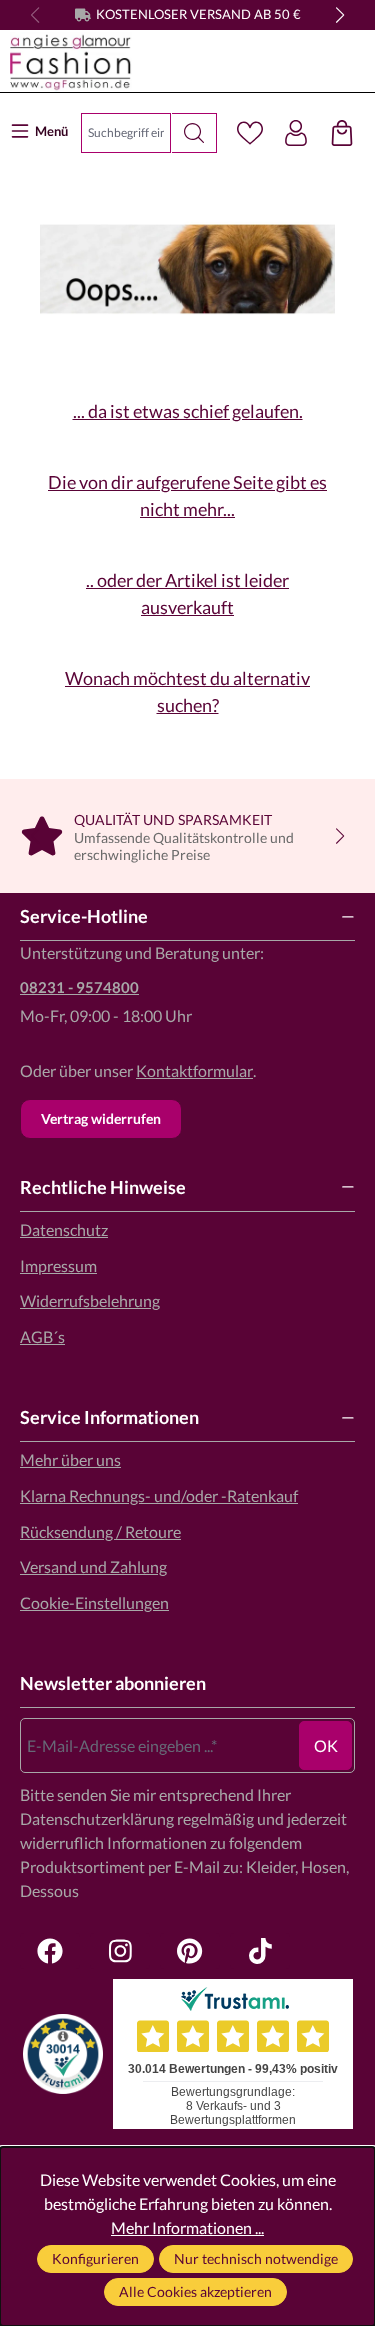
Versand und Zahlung (93, 1566)
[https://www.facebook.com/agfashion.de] (50, 1951)
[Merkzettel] (250, 133)
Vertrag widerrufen (101, 1118)
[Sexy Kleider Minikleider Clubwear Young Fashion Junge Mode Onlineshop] (182, 62)
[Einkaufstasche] (342, 133)
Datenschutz (64, 1229)
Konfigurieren (95, 2258)
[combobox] (126, 133)
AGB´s (42, 1336)
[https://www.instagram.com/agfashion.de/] (120, 1951)
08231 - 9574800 (79, 987)
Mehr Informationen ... (187, 2227)
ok (326, 1745)
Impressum (58, 1265)
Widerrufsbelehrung (90, 1300)
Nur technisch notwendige (256, 2258)
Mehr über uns (70, 1459)
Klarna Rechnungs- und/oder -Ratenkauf (159, 1495)
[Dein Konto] (296, 133)
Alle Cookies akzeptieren (195, 2291)
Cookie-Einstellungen (94, 1602)
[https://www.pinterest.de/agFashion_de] (190, 1951)
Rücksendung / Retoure (100, 1531)
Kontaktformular (194, 1070)
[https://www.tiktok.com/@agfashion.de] (260, 1951)
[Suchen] (194, 133)
